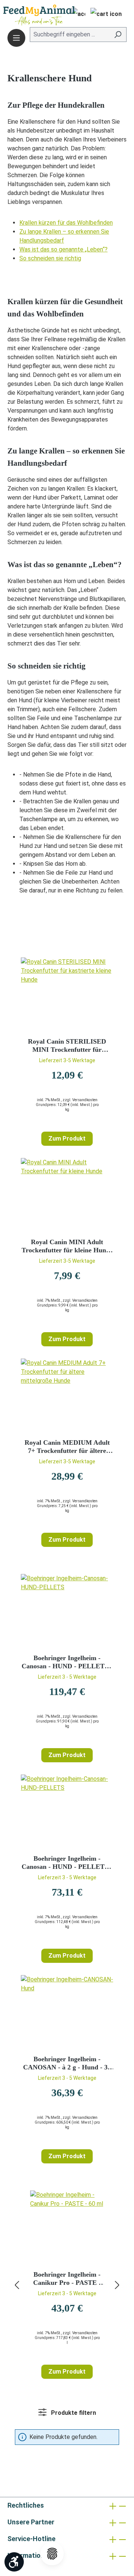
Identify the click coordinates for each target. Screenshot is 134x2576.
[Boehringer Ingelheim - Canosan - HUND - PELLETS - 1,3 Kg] (67, 1611)
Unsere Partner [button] (31, 2522)
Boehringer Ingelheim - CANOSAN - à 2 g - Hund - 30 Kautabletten (67, 2063)
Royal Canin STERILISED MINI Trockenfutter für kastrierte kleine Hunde (67, 1046)
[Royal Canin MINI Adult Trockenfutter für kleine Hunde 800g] (67, 1195)
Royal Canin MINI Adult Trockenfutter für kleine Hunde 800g (67, 1246)
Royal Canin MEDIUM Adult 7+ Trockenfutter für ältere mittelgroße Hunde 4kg (67, 1447)
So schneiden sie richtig (50, 258)
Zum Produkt (67, 1139)
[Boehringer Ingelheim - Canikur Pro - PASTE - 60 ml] (67, 2228)
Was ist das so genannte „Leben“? (63, 249)
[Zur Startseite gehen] (28, 15)
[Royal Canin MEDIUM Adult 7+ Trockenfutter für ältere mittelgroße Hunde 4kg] (67, 1396)
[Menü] (16, 38)
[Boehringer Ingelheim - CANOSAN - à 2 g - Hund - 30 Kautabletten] (67, 2012)
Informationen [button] (30, 2555)
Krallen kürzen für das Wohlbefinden (66, 223)
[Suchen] (118, 35)
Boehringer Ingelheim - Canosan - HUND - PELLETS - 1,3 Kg (67, 1662)
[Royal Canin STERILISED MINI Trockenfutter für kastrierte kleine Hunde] (67, 995)
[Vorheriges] (17, 2285)
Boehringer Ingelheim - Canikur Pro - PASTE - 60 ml (67, 2279)
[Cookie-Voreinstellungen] (52, 2554)
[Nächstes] (117, 2285)
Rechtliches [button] (26, 2505)
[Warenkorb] (106, 15)
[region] (67, 2285)
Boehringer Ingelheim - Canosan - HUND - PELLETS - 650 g (67, 1863)
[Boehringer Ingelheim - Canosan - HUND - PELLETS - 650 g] (67, 1812)
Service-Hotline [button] (31, 2539)
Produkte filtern (73, 2413)
